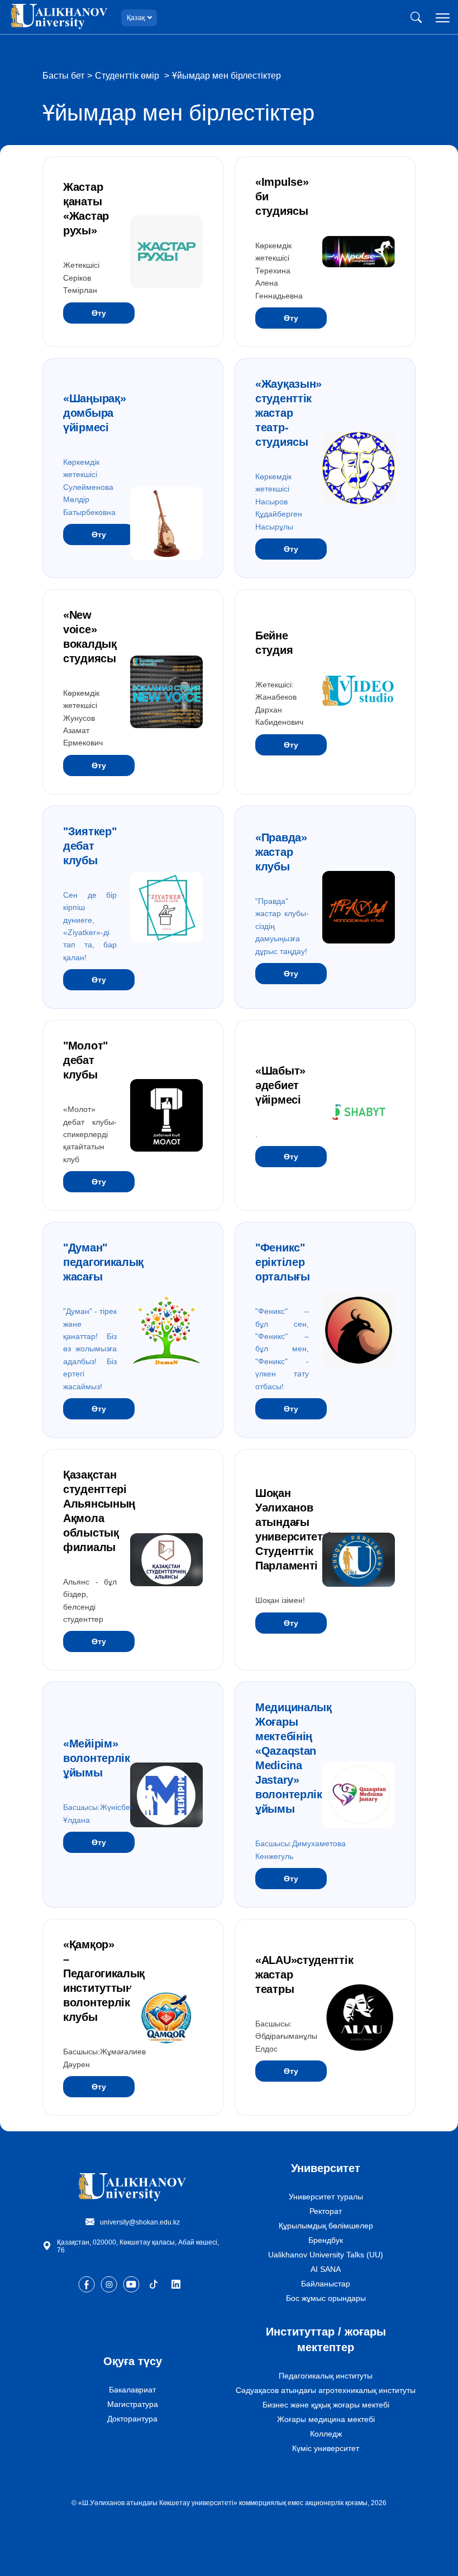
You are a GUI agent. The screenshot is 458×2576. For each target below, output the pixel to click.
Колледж (326, 2434)
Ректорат (326, 2211)
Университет (326, 2168)
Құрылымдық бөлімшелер (326, 2226)
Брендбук (326, 2240)
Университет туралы (326, 2197)
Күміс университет (326, 2448)
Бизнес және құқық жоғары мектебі (326, 2405)
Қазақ (136, 18)
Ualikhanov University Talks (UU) (326, 2255)
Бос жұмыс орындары (326, 2298)
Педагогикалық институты (326, 2376)
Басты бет (63, 76)
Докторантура (132, 2419)
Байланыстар (326, 2284)
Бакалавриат (132, 2390)
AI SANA (326, 2269)
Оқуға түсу (133, 2361)
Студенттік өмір (128, 76)
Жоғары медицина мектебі (326, 2419)
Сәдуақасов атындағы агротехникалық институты (326, 2390)
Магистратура (133, 2404)
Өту (99, 313)
